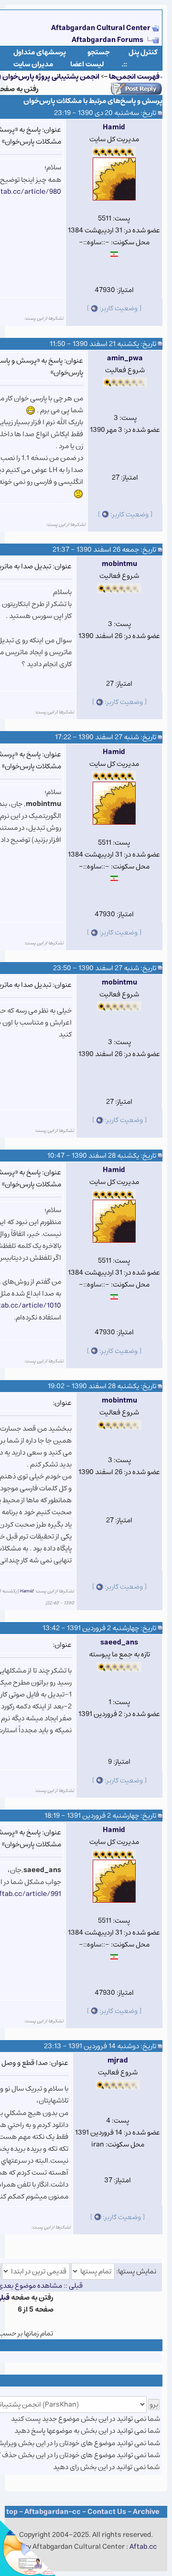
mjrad (118, 2060)
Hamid (114, 127)
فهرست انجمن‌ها (134, 77)
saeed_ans (119, 1642)
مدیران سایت (33, 64)
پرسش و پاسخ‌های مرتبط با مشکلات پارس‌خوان (93, 101)
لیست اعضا (87, 64)
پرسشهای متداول (40, 52)
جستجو (99, 52)
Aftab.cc (143, 2547)
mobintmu (119, 564)
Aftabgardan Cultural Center (102, 28)
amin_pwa (125, 358)
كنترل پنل (143, 52)
